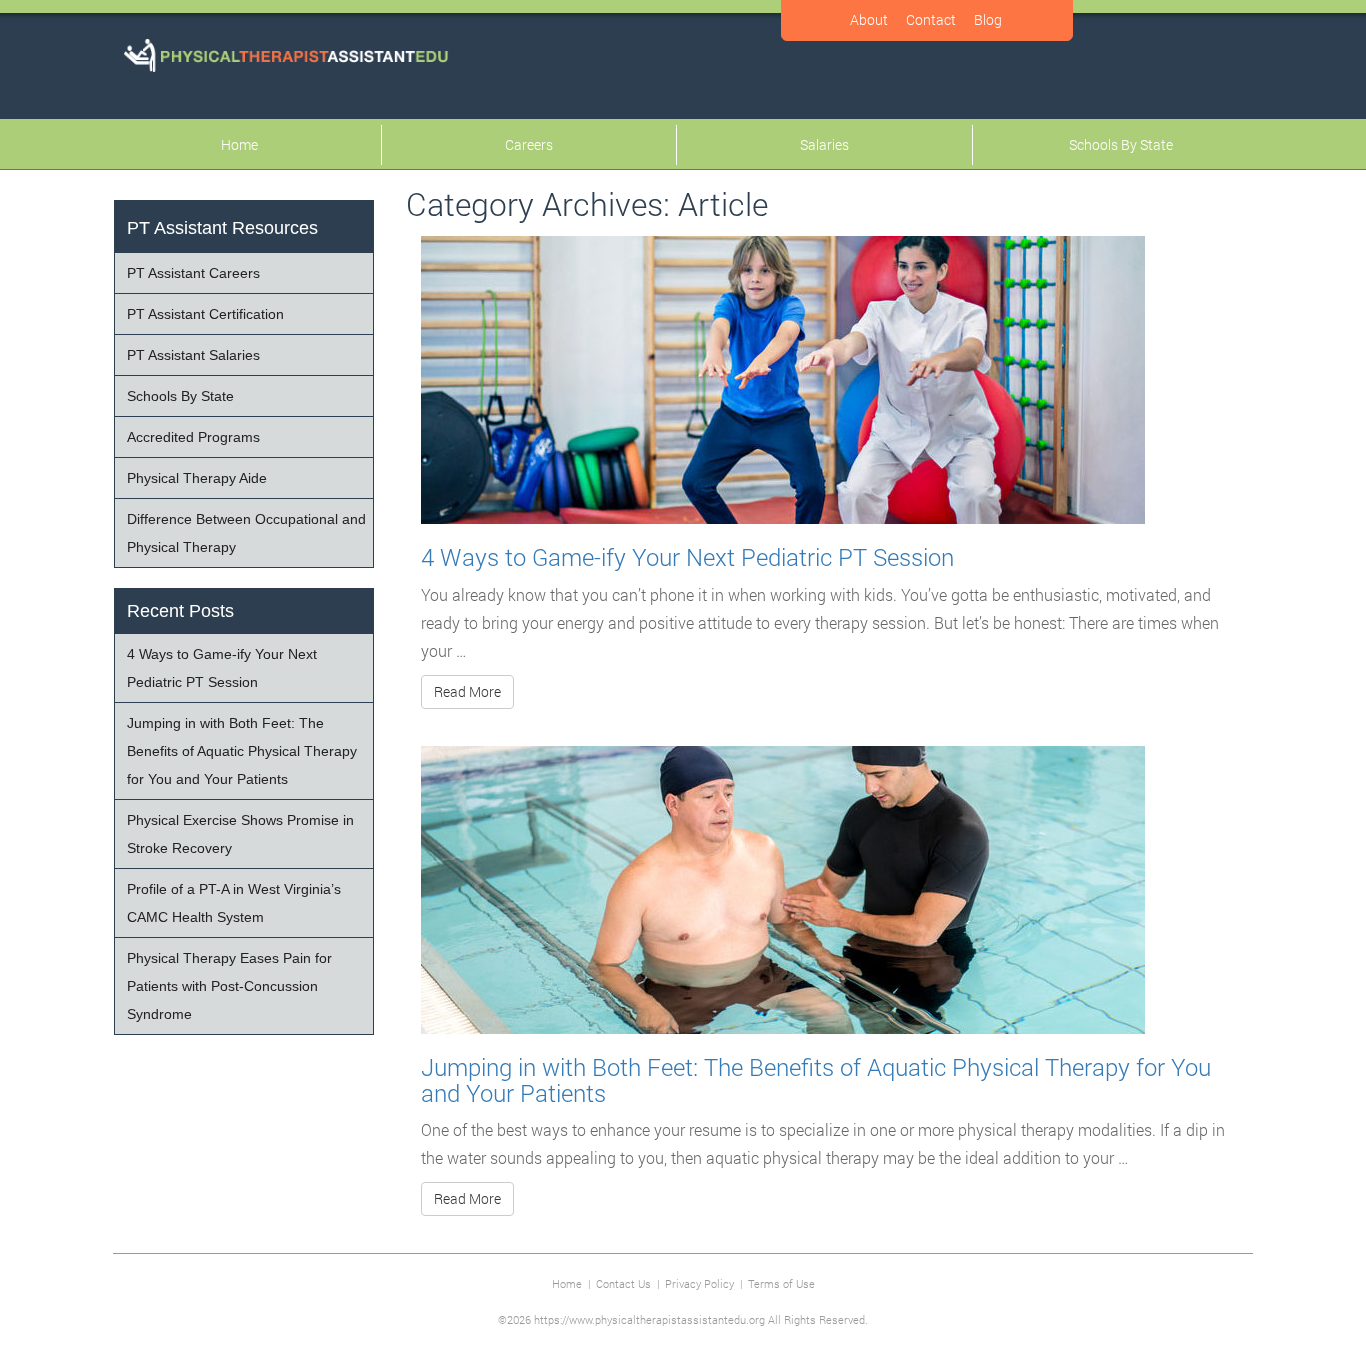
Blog (988, 19)
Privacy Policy (699, 1283)
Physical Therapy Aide (197, 478)
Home (239, 144)
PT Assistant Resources (222, 228)
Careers (529, 144)
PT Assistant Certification (205, 314)
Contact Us (623, 1283)
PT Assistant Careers (193, 273)
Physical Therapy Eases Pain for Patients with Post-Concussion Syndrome (229, 986)
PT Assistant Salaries (193, 355)
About (869, 19)
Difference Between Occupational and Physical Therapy (246, 533)
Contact (931, 19)
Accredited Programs (193, 437)
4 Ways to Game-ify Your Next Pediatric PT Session (687, 557)
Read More (467, 691)
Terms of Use (781, 1283)
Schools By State (1121, 144)
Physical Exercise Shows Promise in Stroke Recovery (240, 834)
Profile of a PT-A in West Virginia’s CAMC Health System (234, 903)
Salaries (824, 144)
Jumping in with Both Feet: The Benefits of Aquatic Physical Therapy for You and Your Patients (816, 1080)
